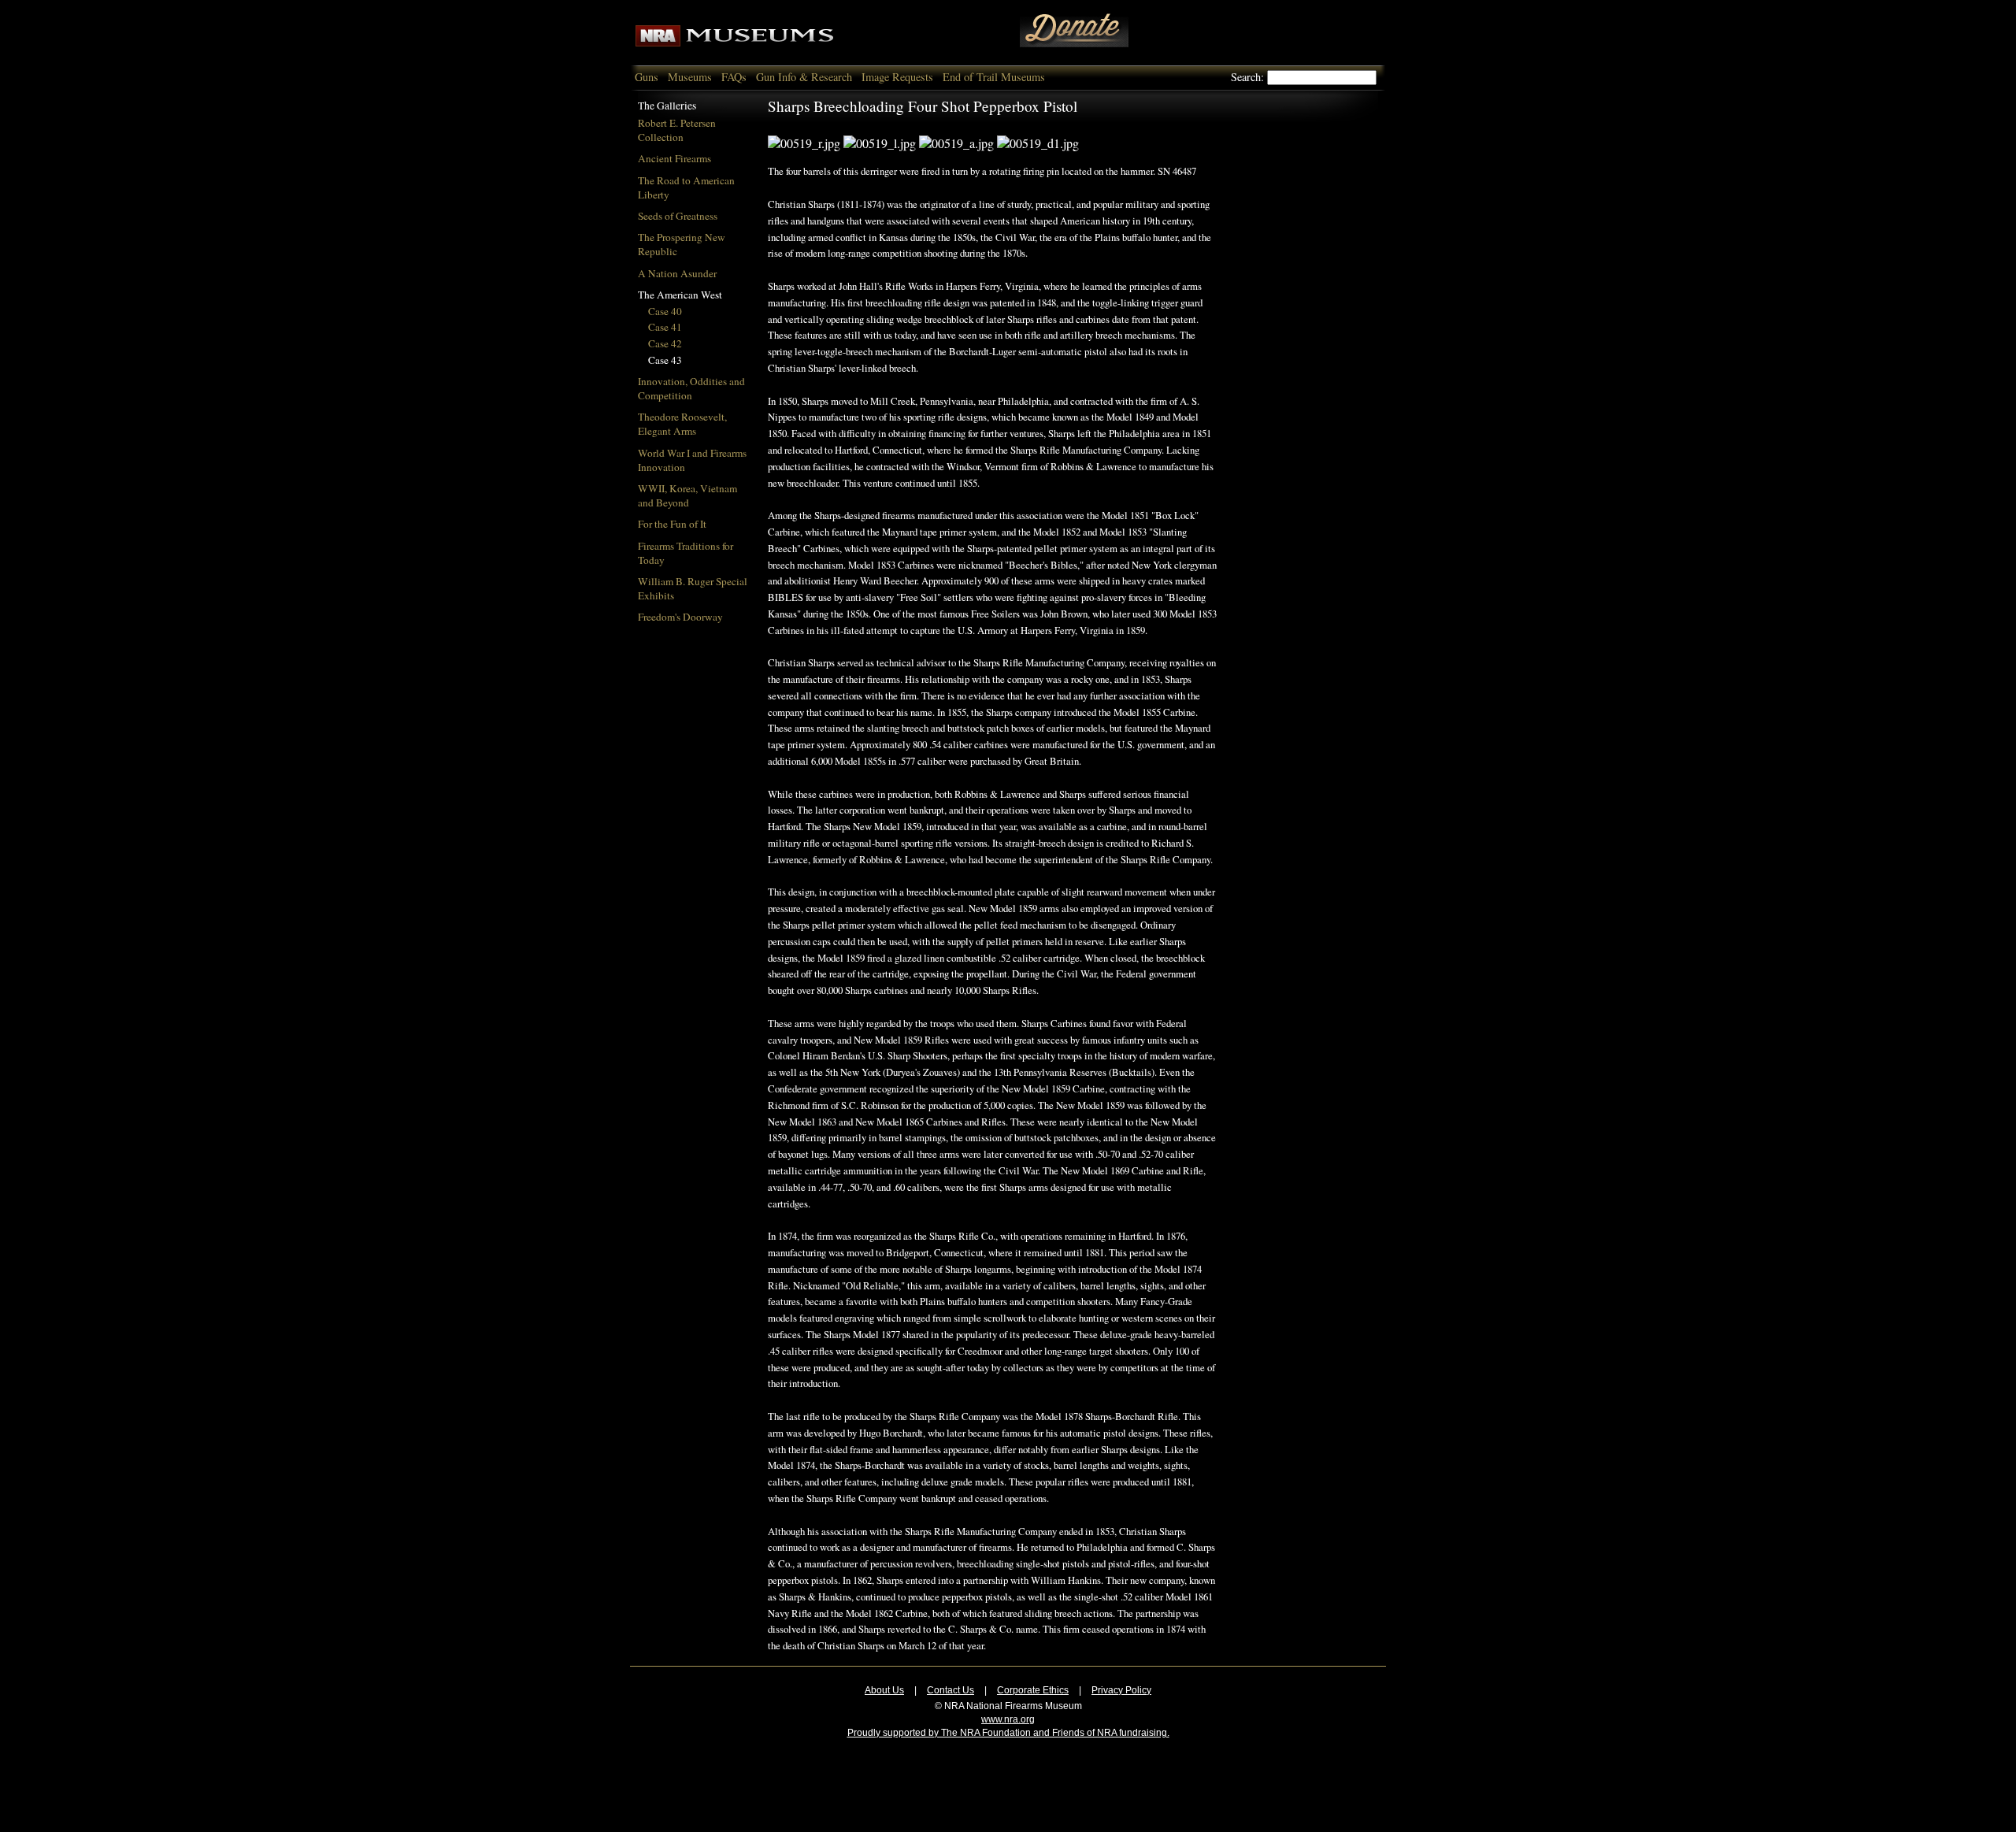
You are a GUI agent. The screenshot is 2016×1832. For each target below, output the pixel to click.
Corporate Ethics (1033, 1690)
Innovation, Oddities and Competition (691, 388)
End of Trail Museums (994, 77)
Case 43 (665, 360)
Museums (690, 77)
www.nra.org (1008, 1719)
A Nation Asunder (677, 273)
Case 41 (665, 327)
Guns (647, 77)
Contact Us (951, 1690)
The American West (680, 295)
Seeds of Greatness (678, 216)
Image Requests (897, 77)
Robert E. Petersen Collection (677, 130)
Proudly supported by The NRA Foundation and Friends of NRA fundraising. (1008, 1733)
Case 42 (665, 343)
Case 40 (665, 311)
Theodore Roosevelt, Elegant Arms (682, 424)
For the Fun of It (672, 524)
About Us (884, 1690)
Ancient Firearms (674, 158)
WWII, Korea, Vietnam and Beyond (687, 495)
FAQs (734, 77)
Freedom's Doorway (680, 617)
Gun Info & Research (804, 77)
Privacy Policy (1121, 1690)
